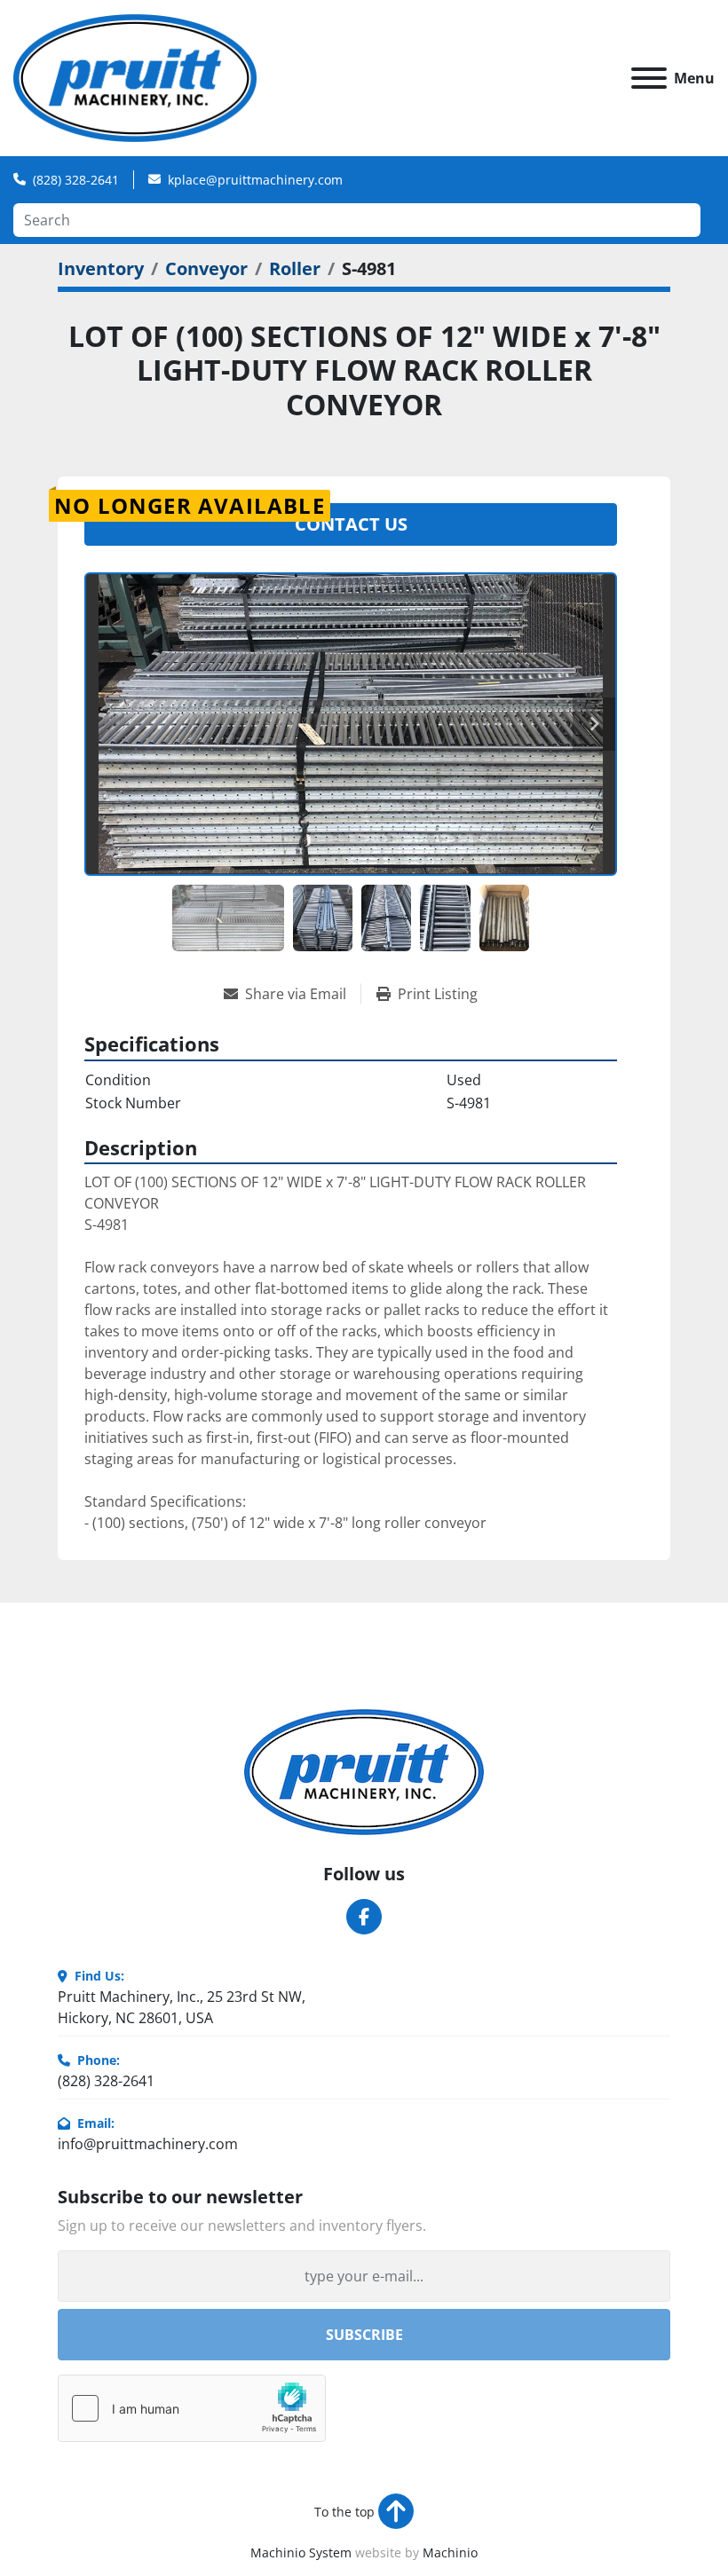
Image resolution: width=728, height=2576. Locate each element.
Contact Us (351, 524)
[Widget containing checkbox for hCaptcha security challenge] (192, 2408)
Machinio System (301, 2552)
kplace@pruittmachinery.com (255, 180)
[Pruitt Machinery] (364, 1770)
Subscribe (364, 2335)
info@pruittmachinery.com (148, 2144)
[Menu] (649, 78)
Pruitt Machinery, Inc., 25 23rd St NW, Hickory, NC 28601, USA (182, 2007)
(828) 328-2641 (76, 180)
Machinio (450, 2552)
